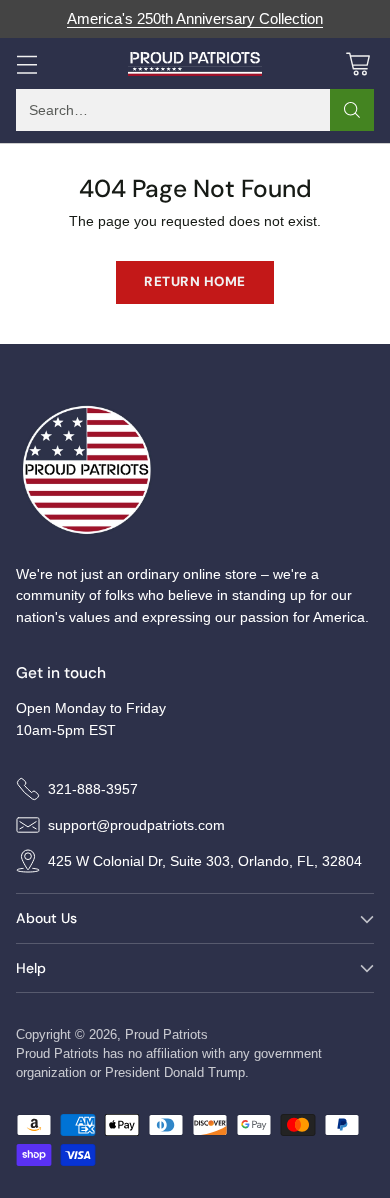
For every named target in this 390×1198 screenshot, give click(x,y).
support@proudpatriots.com (136, 825)
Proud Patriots (166, 1034)
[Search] (352, 110)
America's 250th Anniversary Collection (195, 19)
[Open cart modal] (357, 63)
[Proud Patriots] (195, 64)
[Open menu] (26, 63)
